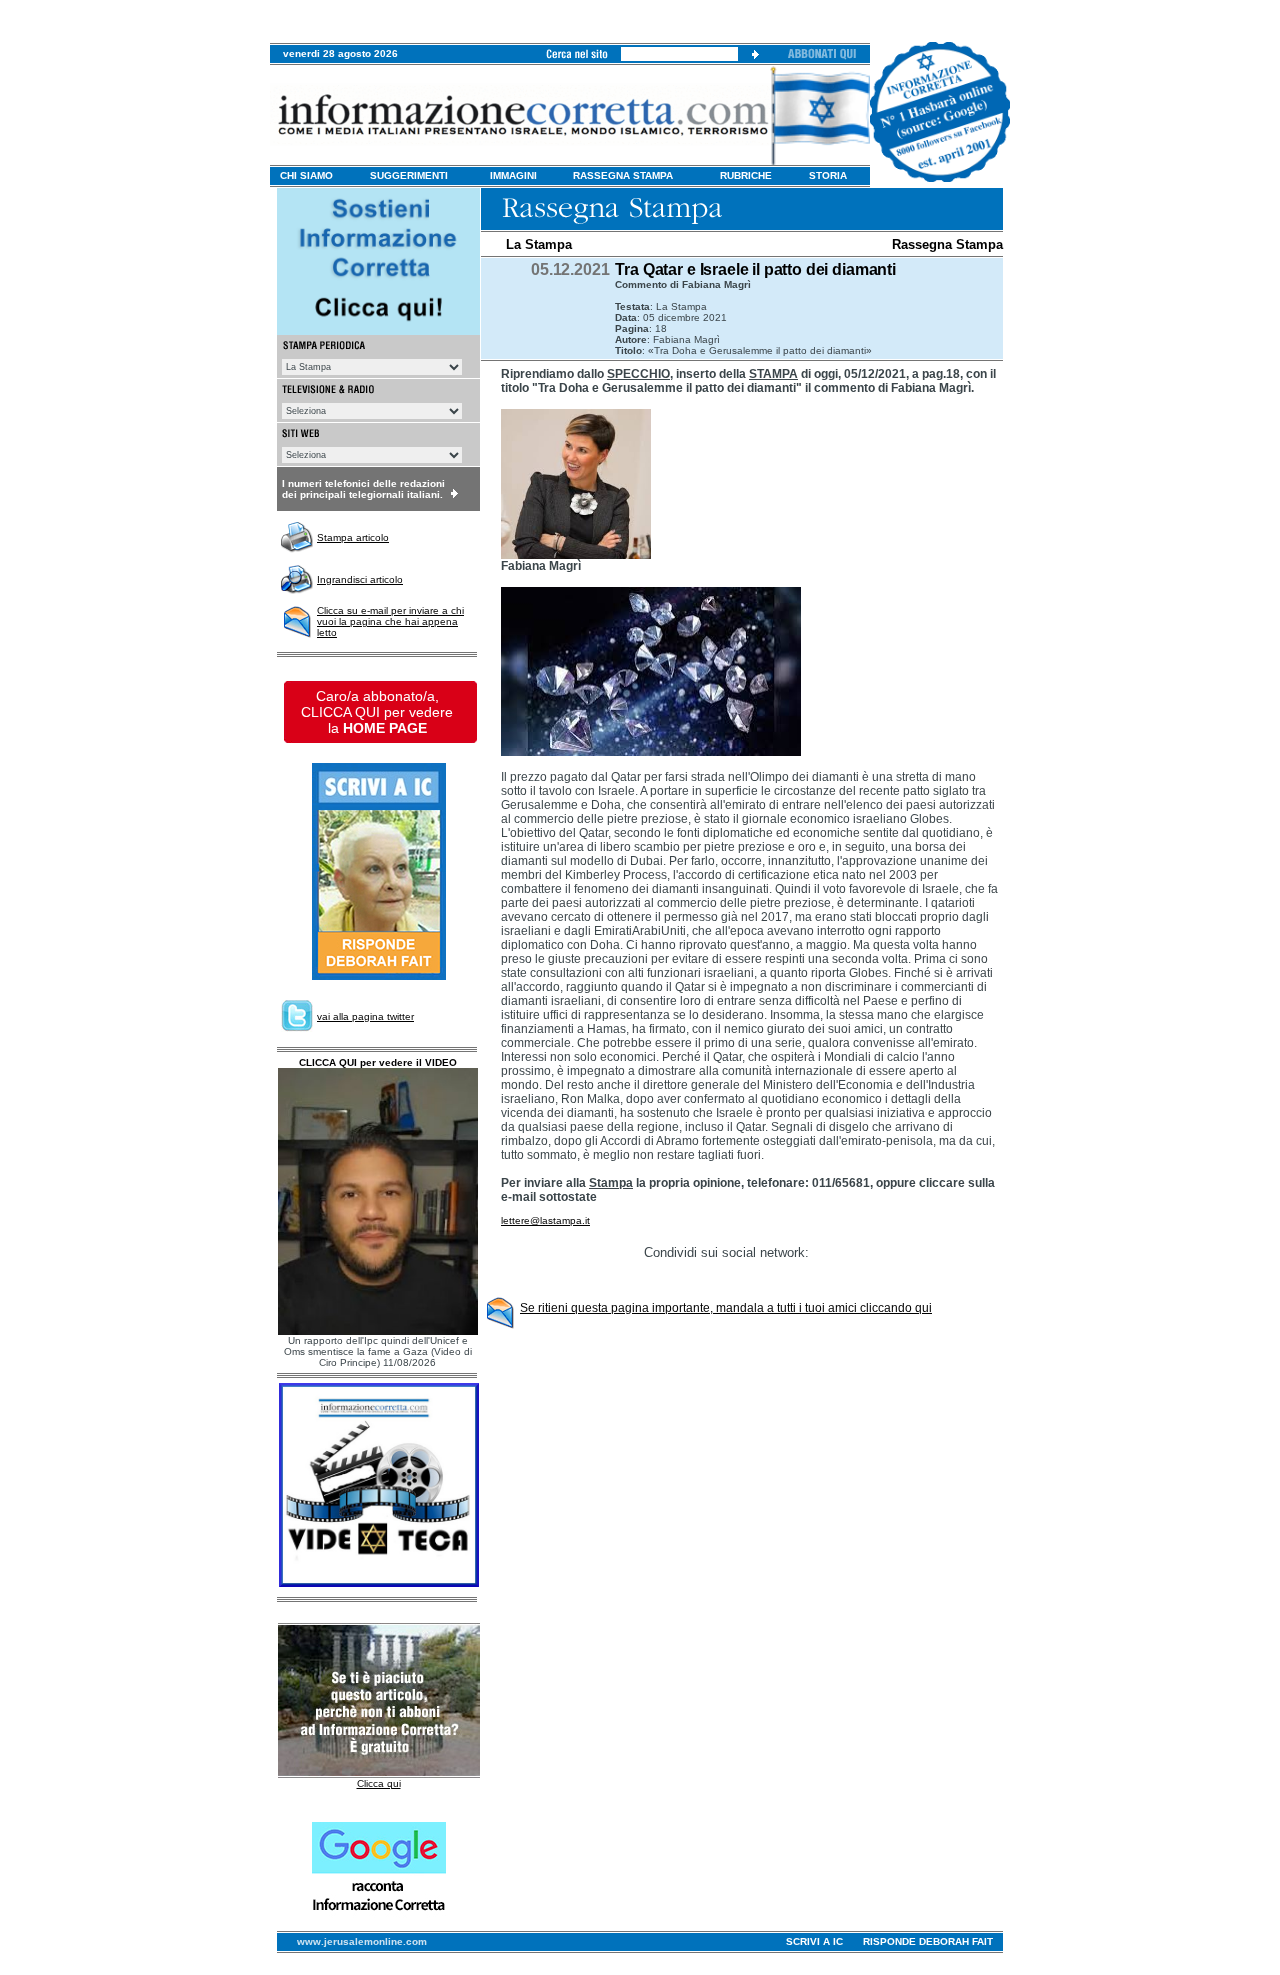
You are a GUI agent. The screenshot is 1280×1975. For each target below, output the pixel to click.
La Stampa (539, 244)
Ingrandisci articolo (360, 579)
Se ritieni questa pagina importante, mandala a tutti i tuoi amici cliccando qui (726, 1308)
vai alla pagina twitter (365, 1016)
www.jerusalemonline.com (362, 1941)
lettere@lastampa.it (545, 1220)
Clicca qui (379, 1783)
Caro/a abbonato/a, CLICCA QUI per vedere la (377, 712)
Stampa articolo (353, 537)
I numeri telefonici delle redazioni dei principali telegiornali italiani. (363, 489)
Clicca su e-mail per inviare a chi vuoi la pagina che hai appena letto (390, 621)
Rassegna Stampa (947, 244)
